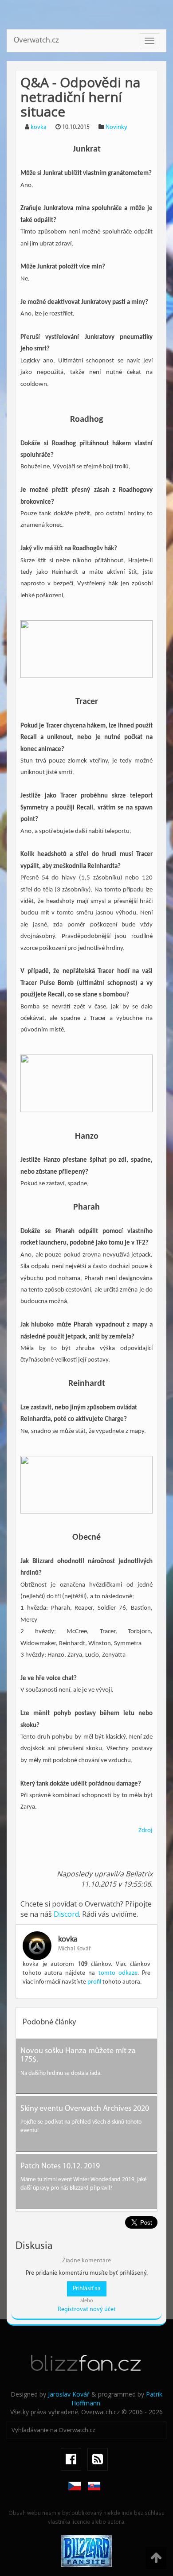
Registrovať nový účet (87, 2309)
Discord (66, 1914)
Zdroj (145, 1831)
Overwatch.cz (36, 41)
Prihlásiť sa (87, 2289)
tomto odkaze (118, 1973)
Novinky (116, 127)
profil (94, 1982)
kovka (39, 127)
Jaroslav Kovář (69, 2394)
